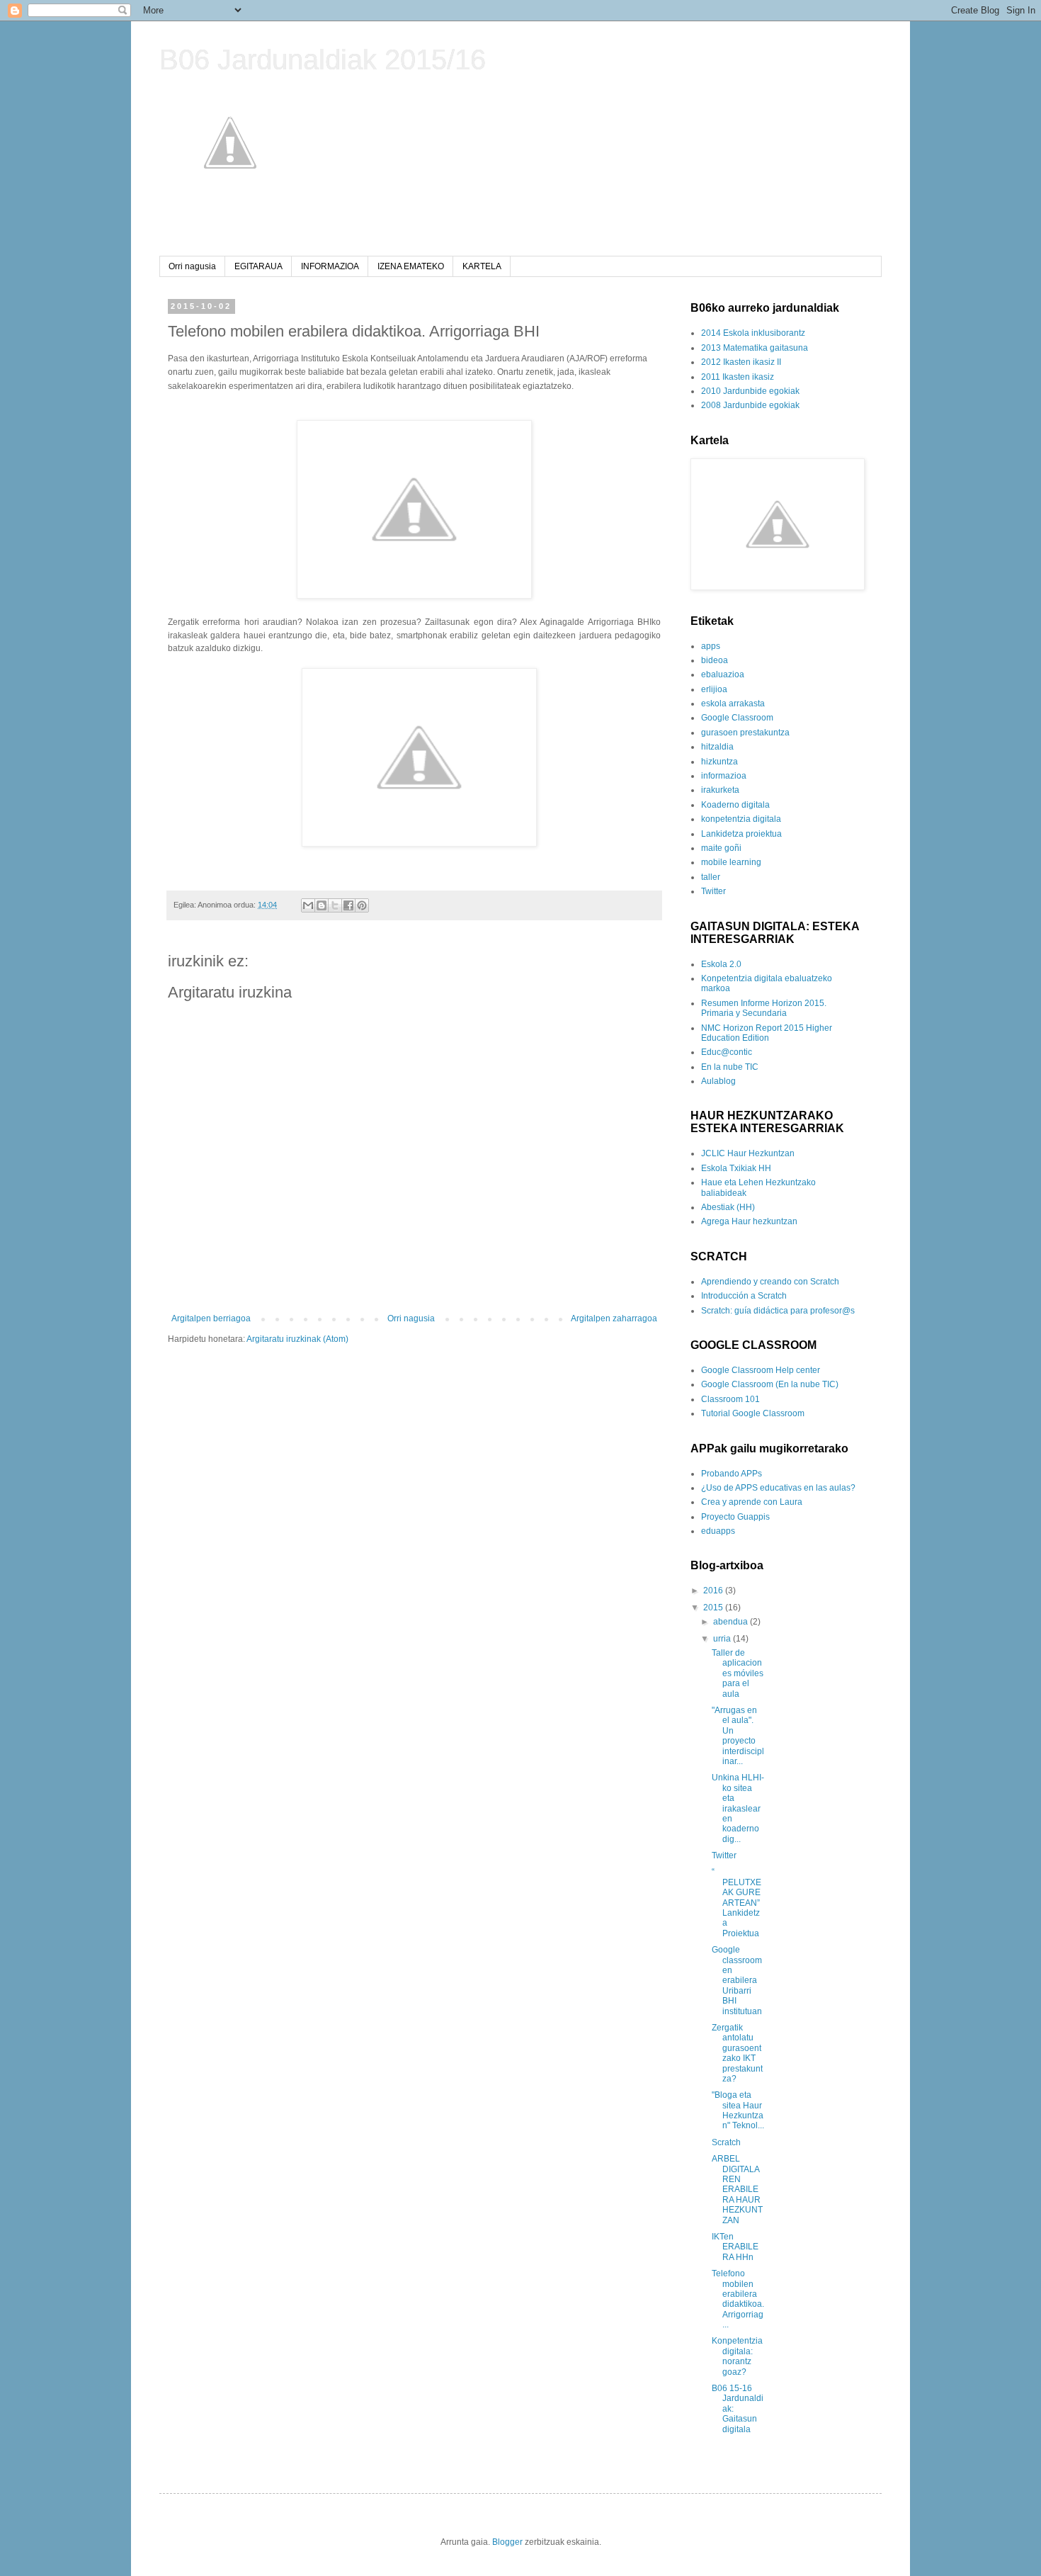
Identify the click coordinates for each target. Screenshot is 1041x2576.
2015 (714, 1608)
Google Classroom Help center (761, 1370)
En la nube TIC (730, 1067)
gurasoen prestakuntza (745, 733)
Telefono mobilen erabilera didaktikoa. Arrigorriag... (738, 2299)
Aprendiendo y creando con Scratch (770, 1282)
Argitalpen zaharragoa (614, 1318)
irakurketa (720, 790)
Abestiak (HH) (728, 1207)
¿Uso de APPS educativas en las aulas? (778, 1488)
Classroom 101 (730, 1399)
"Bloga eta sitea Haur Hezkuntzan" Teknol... (738, 2110)
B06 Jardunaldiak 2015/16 (323, 60)
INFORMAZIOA (330, 266)
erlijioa (714, 689)
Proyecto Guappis (735, 1517)
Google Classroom (737, 718)
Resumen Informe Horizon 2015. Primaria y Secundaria (764, 1008)
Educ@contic (727, 1052)
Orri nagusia (192, 266)
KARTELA (482, 266)
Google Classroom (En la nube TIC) (770, 1384)
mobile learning (731, 862)
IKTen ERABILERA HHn (735, 2247)
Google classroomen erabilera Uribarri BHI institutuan (737, 1980)
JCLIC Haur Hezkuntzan (748, 1153)
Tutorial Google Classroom (753, 1413)
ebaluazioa (723, 674)
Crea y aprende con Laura (752, 1502)
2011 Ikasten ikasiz (738, 377)
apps (711, 646)
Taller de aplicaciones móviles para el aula (738, 1673)
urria (723, 1639)
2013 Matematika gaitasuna (755, 348)
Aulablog (718, 1081)
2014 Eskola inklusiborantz (753, 333)
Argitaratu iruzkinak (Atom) (297, 1339)
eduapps (718, 1531)
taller (711, 877)
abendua (732, 1622)
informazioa (724, 776)
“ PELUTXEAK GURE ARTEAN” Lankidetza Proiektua (736, 1902)
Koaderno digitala (735, 805)
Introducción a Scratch (744, 1296)
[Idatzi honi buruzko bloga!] (322, 905)
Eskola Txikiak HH (736, 1168)
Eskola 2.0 (721, 964)
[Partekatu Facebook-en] (348, 905)
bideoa (715, 660)
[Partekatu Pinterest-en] (362, 905)
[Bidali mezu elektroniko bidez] (308, 905)
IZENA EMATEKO (411, 266)
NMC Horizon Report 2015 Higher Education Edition (767, 1033)
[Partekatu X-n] (335, 905)
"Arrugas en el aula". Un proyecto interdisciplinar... (738, 1736)
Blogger (507, 2542)
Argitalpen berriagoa (211, 1318)
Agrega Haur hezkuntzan (749, 1221)
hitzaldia (717, 747)
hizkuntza (719, 762)
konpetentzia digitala (741, 819)
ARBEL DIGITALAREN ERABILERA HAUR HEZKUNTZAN (737, 2189)
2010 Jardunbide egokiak (750, 391)
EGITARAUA (258, 266)
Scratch (726, 2142)
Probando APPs (732, 1474)
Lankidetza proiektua (741, 834)
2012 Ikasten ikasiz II (741, 362)
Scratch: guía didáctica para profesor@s (778, 1311)
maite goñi (721, 848)
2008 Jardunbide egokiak (750, 405)
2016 (714, 1591)
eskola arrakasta (733, 704)
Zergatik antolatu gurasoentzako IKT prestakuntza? (737, 2053)
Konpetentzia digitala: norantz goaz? (737, 2356)
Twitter (713, 891)
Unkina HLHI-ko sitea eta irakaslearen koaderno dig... (738, 1808)
